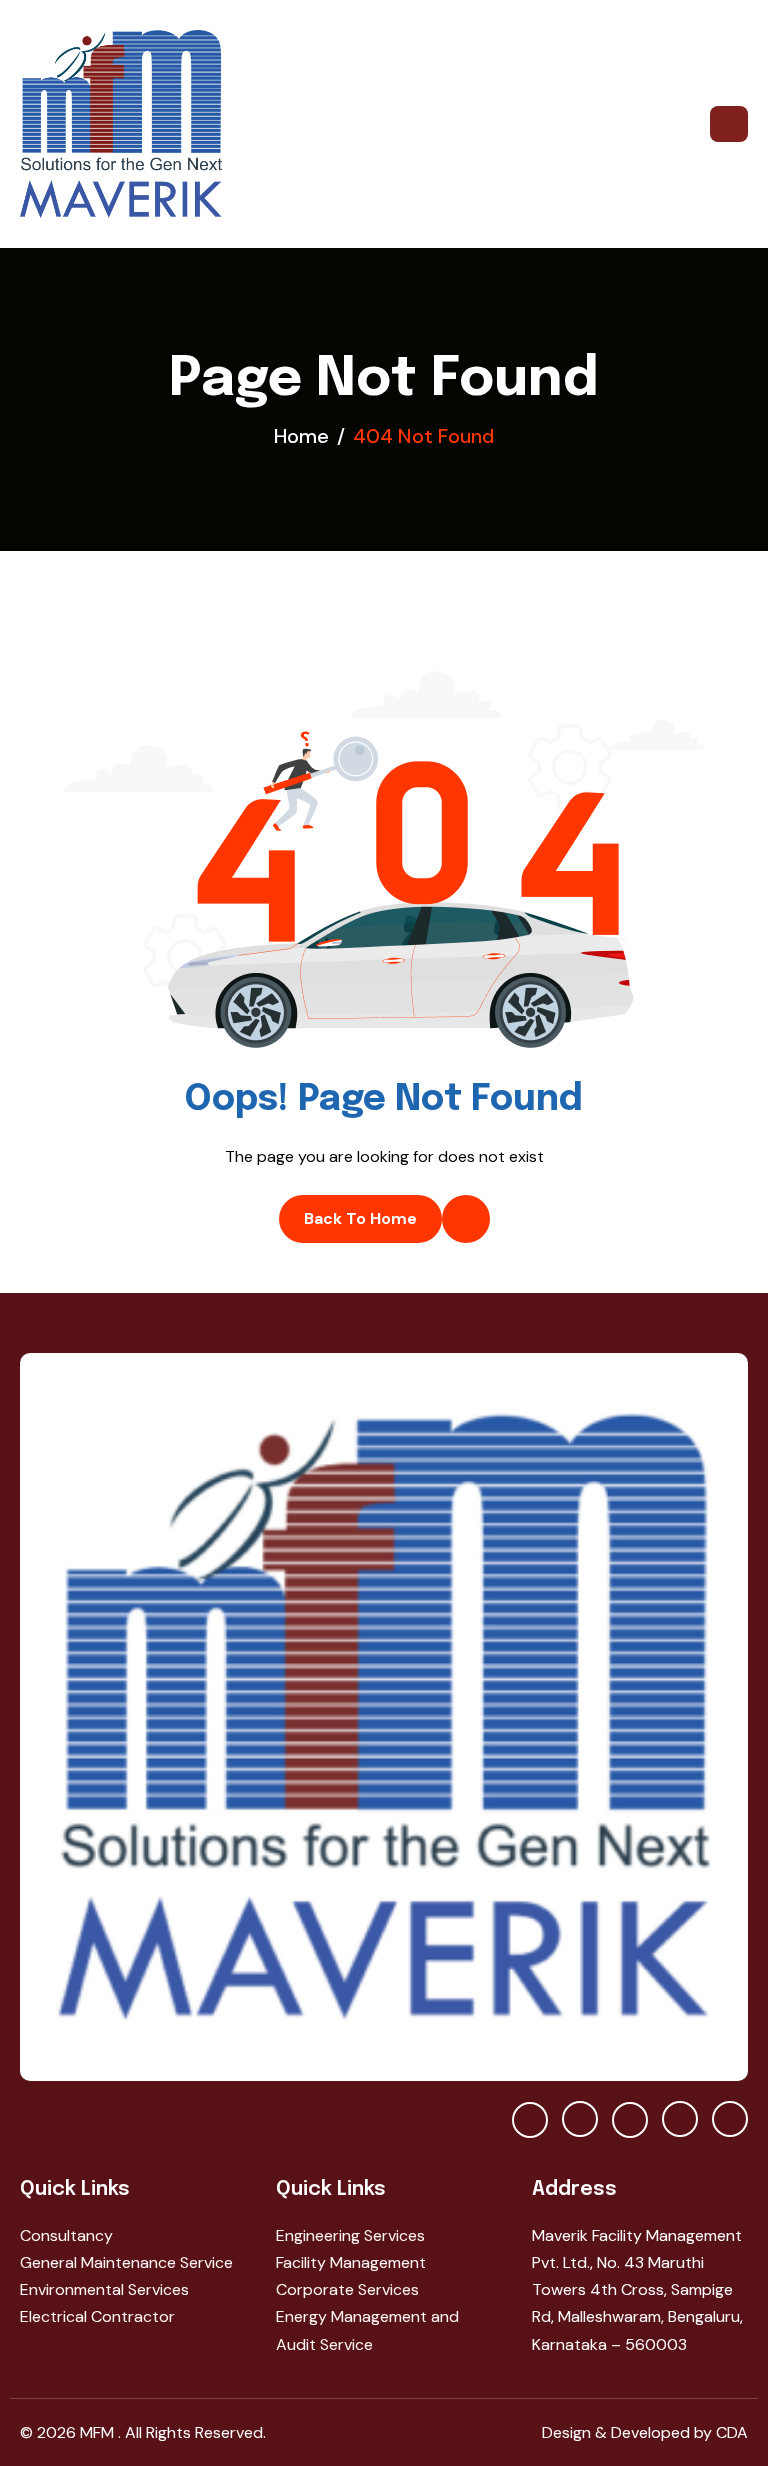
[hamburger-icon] (729, 124)
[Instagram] (680, 2119)
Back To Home (360, 1218)
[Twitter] (630, 2120)
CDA (730, 2432)
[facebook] (580, 2119)
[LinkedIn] (730, 2119)
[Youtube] (530, 2120)
